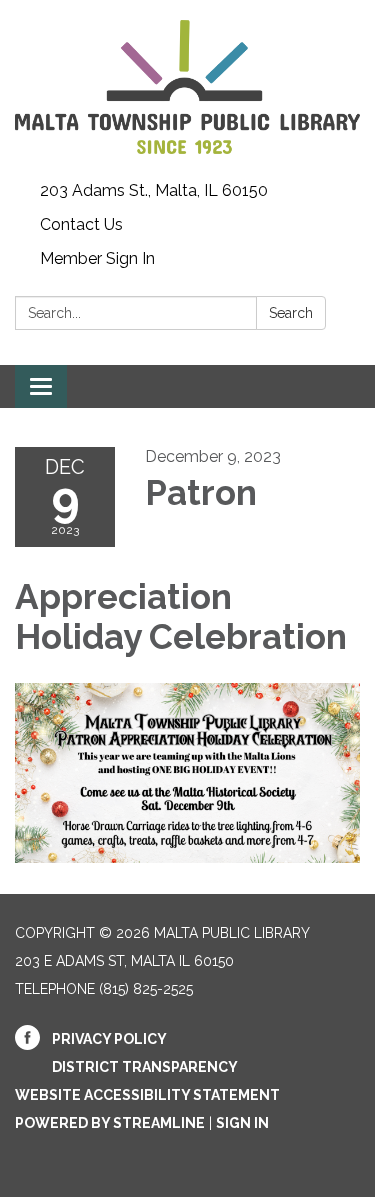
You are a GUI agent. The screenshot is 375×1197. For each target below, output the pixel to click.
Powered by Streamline (110, 1123)
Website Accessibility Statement (147, 1095)
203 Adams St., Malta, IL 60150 (154, 190)
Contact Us (81, 224)
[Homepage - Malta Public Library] (187, 87)
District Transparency (145, 1067)
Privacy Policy (109, 1039)
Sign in (242, 1123)
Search (291, 313)
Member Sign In (97, 258)
